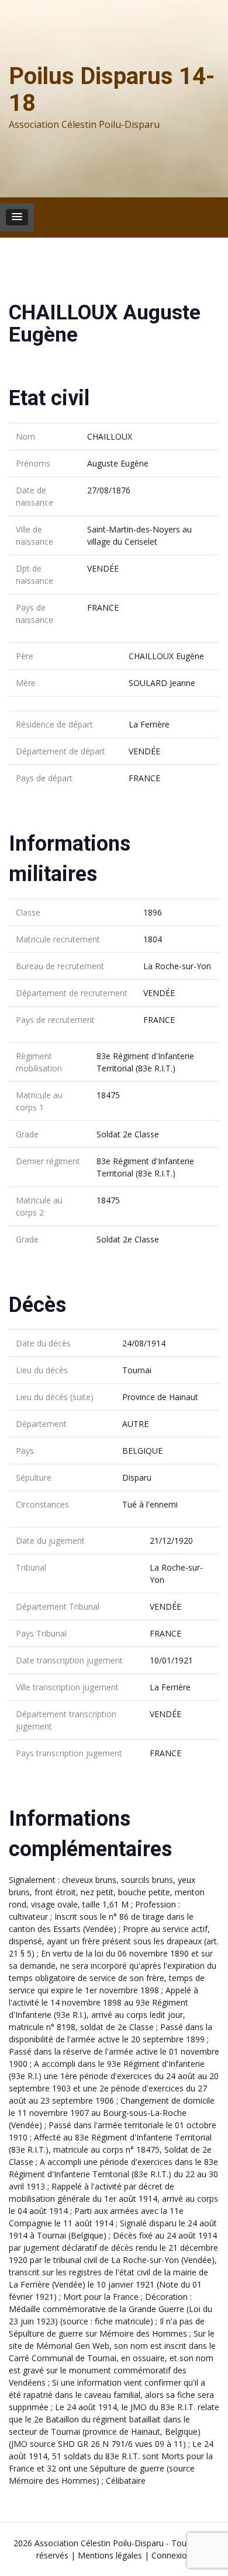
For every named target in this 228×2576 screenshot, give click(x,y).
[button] (17, 217)
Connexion (172, 2555)
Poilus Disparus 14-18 (112, 90)
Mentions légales (110, 2555)
